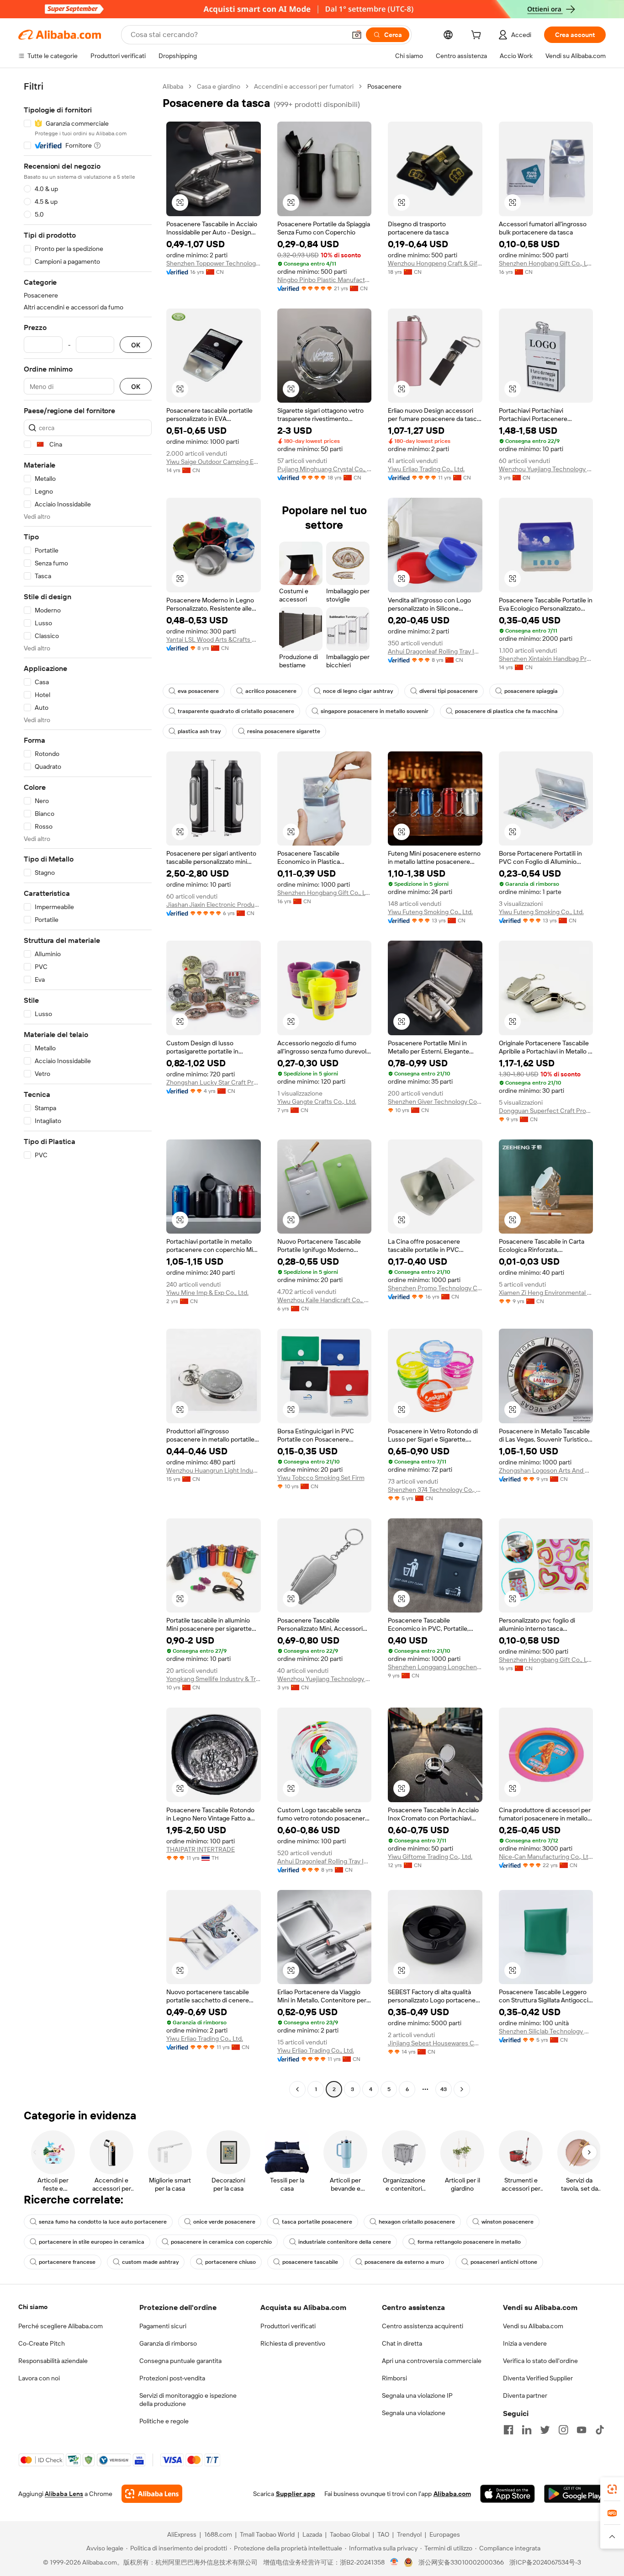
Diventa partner (525, 2395)
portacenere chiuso (230, 2262)
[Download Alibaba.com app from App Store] (508, 2494)
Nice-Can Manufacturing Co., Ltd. (546, 1857)
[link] (612, 2489)
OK (136, 345)
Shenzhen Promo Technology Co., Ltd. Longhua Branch (435, 1288)
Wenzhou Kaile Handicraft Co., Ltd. (325, 1300)
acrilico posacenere (271, 691)
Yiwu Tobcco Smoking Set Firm (321, 1478)
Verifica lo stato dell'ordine (540, 2361)
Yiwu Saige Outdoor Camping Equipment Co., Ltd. (214, 462)
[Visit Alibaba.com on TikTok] (600, 2430)
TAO (383, 2534)
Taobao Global (350, 2534)
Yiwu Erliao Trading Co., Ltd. (426, 469)
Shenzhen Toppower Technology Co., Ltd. (214, 263)
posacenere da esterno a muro (404, 2262)
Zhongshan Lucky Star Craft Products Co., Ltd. (214, 1082)
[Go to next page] (462, 2089)
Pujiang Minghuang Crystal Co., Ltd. (325, 469)
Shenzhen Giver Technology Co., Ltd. (435, 1102)
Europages (445, 2534)
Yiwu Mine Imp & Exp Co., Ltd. (207, 1293)
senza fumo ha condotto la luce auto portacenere (103, 2222)
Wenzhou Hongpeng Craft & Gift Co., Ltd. (435, 263)
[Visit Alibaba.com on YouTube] (582, 2430)
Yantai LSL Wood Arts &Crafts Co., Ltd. (214, 639)
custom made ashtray (150, 2262)
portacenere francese (67, 2262)
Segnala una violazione (414, 2413)
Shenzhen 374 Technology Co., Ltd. (435, 1490)
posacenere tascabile (310, 2262)
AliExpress (182, 2534)
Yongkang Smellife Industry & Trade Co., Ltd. (214, 1679)
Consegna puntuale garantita (180, 2361)
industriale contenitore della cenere (345, 2242)
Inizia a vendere (525, 2343)
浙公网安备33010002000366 (461, 2562)
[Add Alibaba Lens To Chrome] (152, 2494)
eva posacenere (198, 691)
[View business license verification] (394, 2562)
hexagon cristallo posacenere (417, 2222)
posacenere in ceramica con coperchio (221, 2242)
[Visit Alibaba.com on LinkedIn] (527, 2430)
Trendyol (409, 2534)
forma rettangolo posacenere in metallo (469, 2242)
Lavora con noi (39, 2378)
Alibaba (173, 86)
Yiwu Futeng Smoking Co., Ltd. (430, 912)
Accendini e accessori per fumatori (304, 86)
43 (444, 2089)
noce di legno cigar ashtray (358, 691)
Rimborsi (394, 2378)
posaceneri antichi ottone (504, 2262)
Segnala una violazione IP (417, 2395)
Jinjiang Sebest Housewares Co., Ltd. (435, 2043)
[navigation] (88, 1089)
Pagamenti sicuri (163, 2326)
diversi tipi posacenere (449, 691)
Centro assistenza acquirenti (423, 2326)
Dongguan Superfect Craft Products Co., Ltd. (546, 1111)
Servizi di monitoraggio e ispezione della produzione (188, 2400)
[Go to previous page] (297, 2089)
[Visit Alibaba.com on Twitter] (545, 2430)
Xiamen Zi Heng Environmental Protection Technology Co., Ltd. (546, 1293)
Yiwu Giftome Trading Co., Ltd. (430, 1857)
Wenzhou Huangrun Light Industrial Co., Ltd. (214, 1470)
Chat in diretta (402, 2343)
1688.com (218, 2534)
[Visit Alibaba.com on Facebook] (508, 2430)
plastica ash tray (199, 731)
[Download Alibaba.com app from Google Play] (575, 2494)
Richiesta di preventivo (293, 2343)
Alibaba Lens (64, 2494)
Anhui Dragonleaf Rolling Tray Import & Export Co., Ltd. (435, 651)
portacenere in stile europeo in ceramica (92, 2242)
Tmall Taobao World (267, 2534)
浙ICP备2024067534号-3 (545, 2562)
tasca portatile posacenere (317, 2222)
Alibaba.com (452, 2494)
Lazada (312, 2534)
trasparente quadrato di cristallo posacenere (236, 711)
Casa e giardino (219, 86)
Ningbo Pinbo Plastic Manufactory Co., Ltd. (325, 280)
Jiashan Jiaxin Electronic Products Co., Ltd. (214, 905)
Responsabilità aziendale (53, 2361)
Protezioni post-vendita (172, 2378)
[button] (357, 35)
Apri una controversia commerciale (432, 2361)
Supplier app (296, 2494)
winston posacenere (508, 2222)
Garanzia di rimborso (168, 2343)
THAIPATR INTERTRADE (201, 1849)
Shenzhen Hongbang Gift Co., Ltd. (546, 263)
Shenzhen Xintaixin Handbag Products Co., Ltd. (546, 659)
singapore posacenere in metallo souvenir (375, 711)
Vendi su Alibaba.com (533, 2326)
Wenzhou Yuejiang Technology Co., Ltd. (546, 469)
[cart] (478, 36)
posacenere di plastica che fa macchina (506, 711)
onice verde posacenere (224, 2222)
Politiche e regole (164, 2421)
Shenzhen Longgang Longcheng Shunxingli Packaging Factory (435, 1667)
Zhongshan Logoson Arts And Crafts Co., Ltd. (546, 1470)
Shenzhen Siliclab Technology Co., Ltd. (546, 2031)
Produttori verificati (288, 2326)
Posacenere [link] (384, 86)
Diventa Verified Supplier (538, 2378)
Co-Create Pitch (42, 2343)
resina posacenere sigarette (284, 731)
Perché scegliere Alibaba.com (61, 2326)
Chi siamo (33, 2307)
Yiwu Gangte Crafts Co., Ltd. (317, 1102)
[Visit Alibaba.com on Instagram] (563, 2430)
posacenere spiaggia (531, 691)
